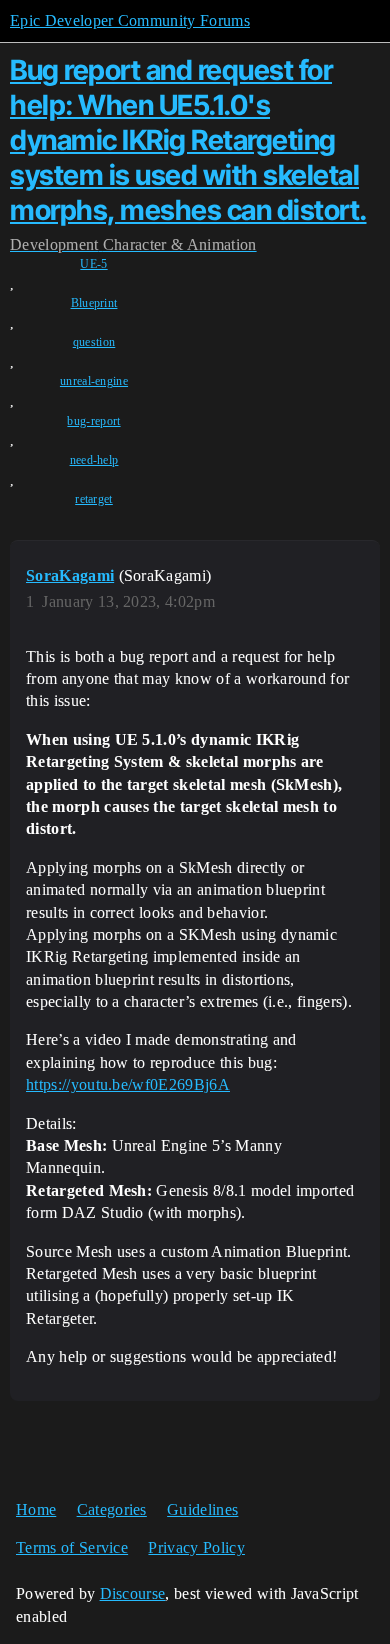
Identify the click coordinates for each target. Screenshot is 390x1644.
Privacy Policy (196, 1547)
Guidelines (202, 1509)
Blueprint (94, 303)
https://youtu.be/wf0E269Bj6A (128, 1084)
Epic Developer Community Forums (130, 20)
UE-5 (93, 264)
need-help (94, 460)
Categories (112, 1509)
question (94, 342)
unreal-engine (94, 381)
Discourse (133, 1593)
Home (36, 1509)
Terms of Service (72, 1547)
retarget (94, 499)
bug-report (93, 421)
